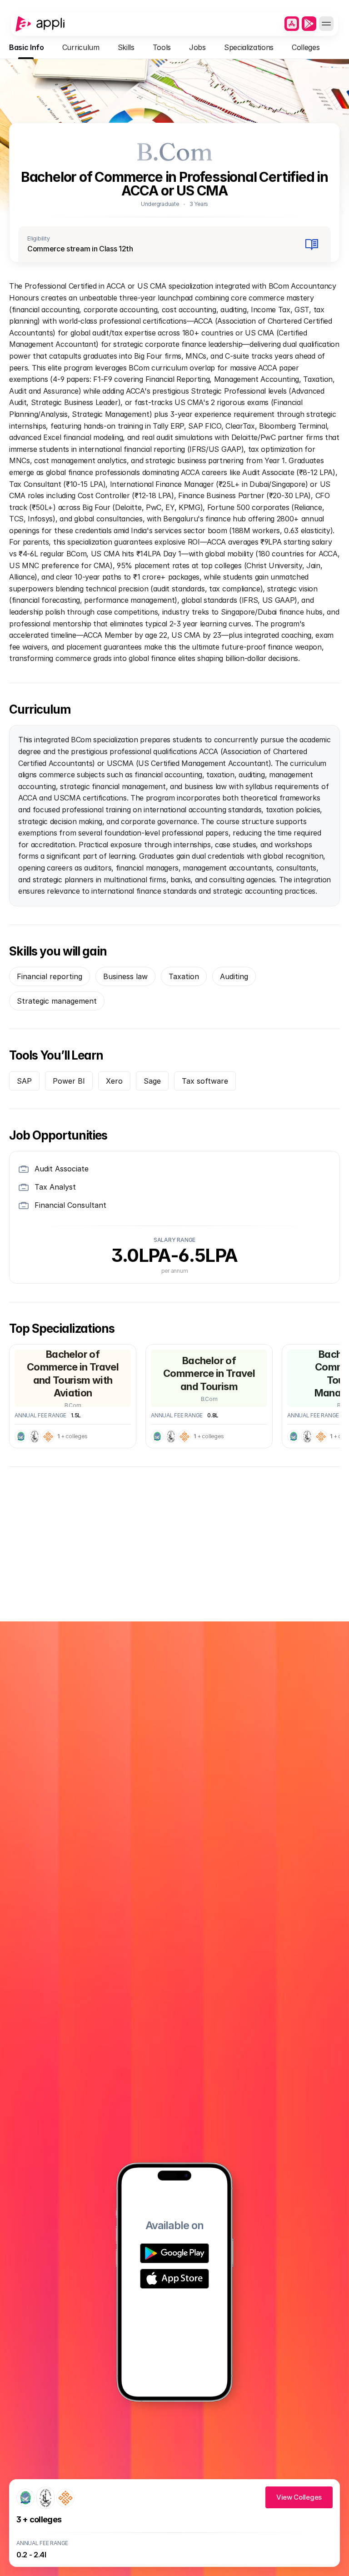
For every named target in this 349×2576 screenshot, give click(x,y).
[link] (299, 2497)
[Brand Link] (40, 24)
